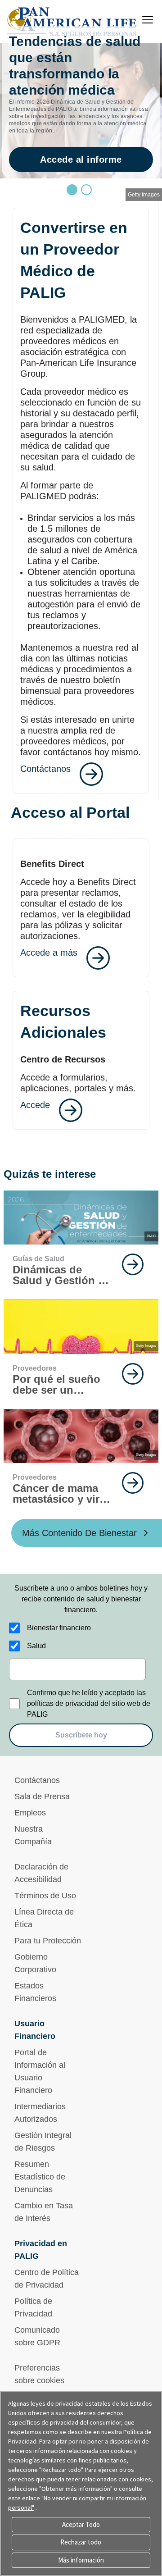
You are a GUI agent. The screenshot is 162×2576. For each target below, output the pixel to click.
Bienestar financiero (59, 1628)
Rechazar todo (81, 2542)
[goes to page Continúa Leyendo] (133, 1264)
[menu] (148, 20)
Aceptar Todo (81, 2524)
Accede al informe (81, 160)
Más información (81, 2560)
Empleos (30, 1813)
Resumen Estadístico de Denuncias (40, 2177)
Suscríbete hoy (81, 1735)
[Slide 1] (86, 190)
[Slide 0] (72, 190)
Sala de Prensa (42, 1796)
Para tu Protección (48, 1941)
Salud (36, 1646)
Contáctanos (37, 1780)
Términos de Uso (45, 1896)
